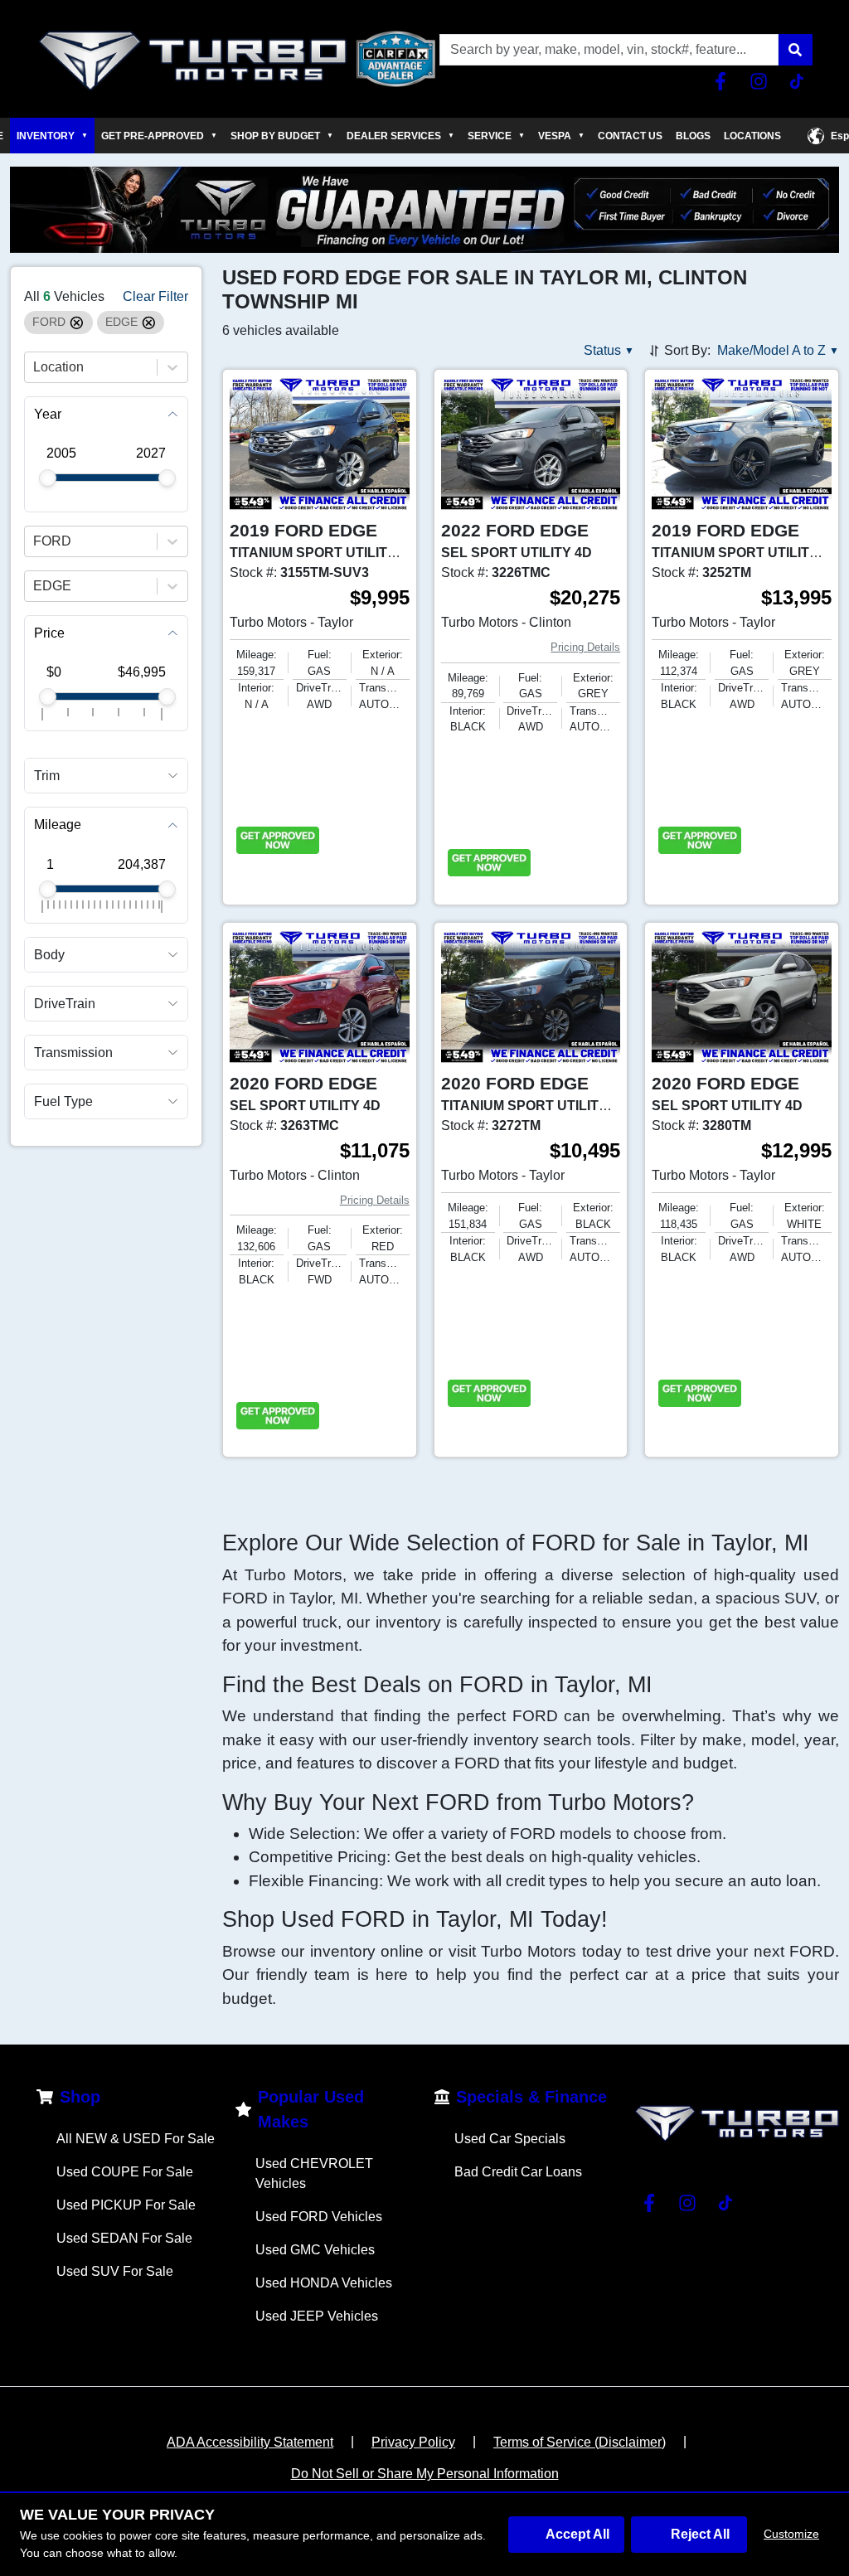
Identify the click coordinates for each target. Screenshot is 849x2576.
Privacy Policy (413, 2442)
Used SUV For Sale (115, 2271)
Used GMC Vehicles (315, 2250)
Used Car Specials (510, 2139)
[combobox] (35, 367)
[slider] (48, 478)
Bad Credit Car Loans (518, 2172)
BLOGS (693, 136)
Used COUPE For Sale (125, 2172)
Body (49, 955)
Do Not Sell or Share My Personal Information (425, 2474)
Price (49, 633)
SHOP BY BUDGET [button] (282, 136)
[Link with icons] (724, 81)
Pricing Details (585, 647)
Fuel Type (63, 1101)
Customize (791, 2534)
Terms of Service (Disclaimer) (580, 2442)
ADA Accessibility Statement (250, 2442)
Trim (47, 776)
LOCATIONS (752, 136)
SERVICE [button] (496, 136)
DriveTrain (65, 1004)
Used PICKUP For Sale (126, 2205)
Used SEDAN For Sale (124, 2238)
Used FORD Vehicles (319, 2217)
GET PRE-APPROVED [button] (159, 136)
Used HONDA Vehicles (324, 2283)
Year (48, 414)
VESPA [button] (561, 136)
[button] (795, 50)
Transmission (73, 1053)
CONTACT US (630, 136)
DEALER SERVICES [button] (400, 136)
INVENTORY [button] (52, 136)
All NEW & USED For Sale (136, 2139)
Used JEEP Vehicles (317, 2316)
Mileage (58, 825)
